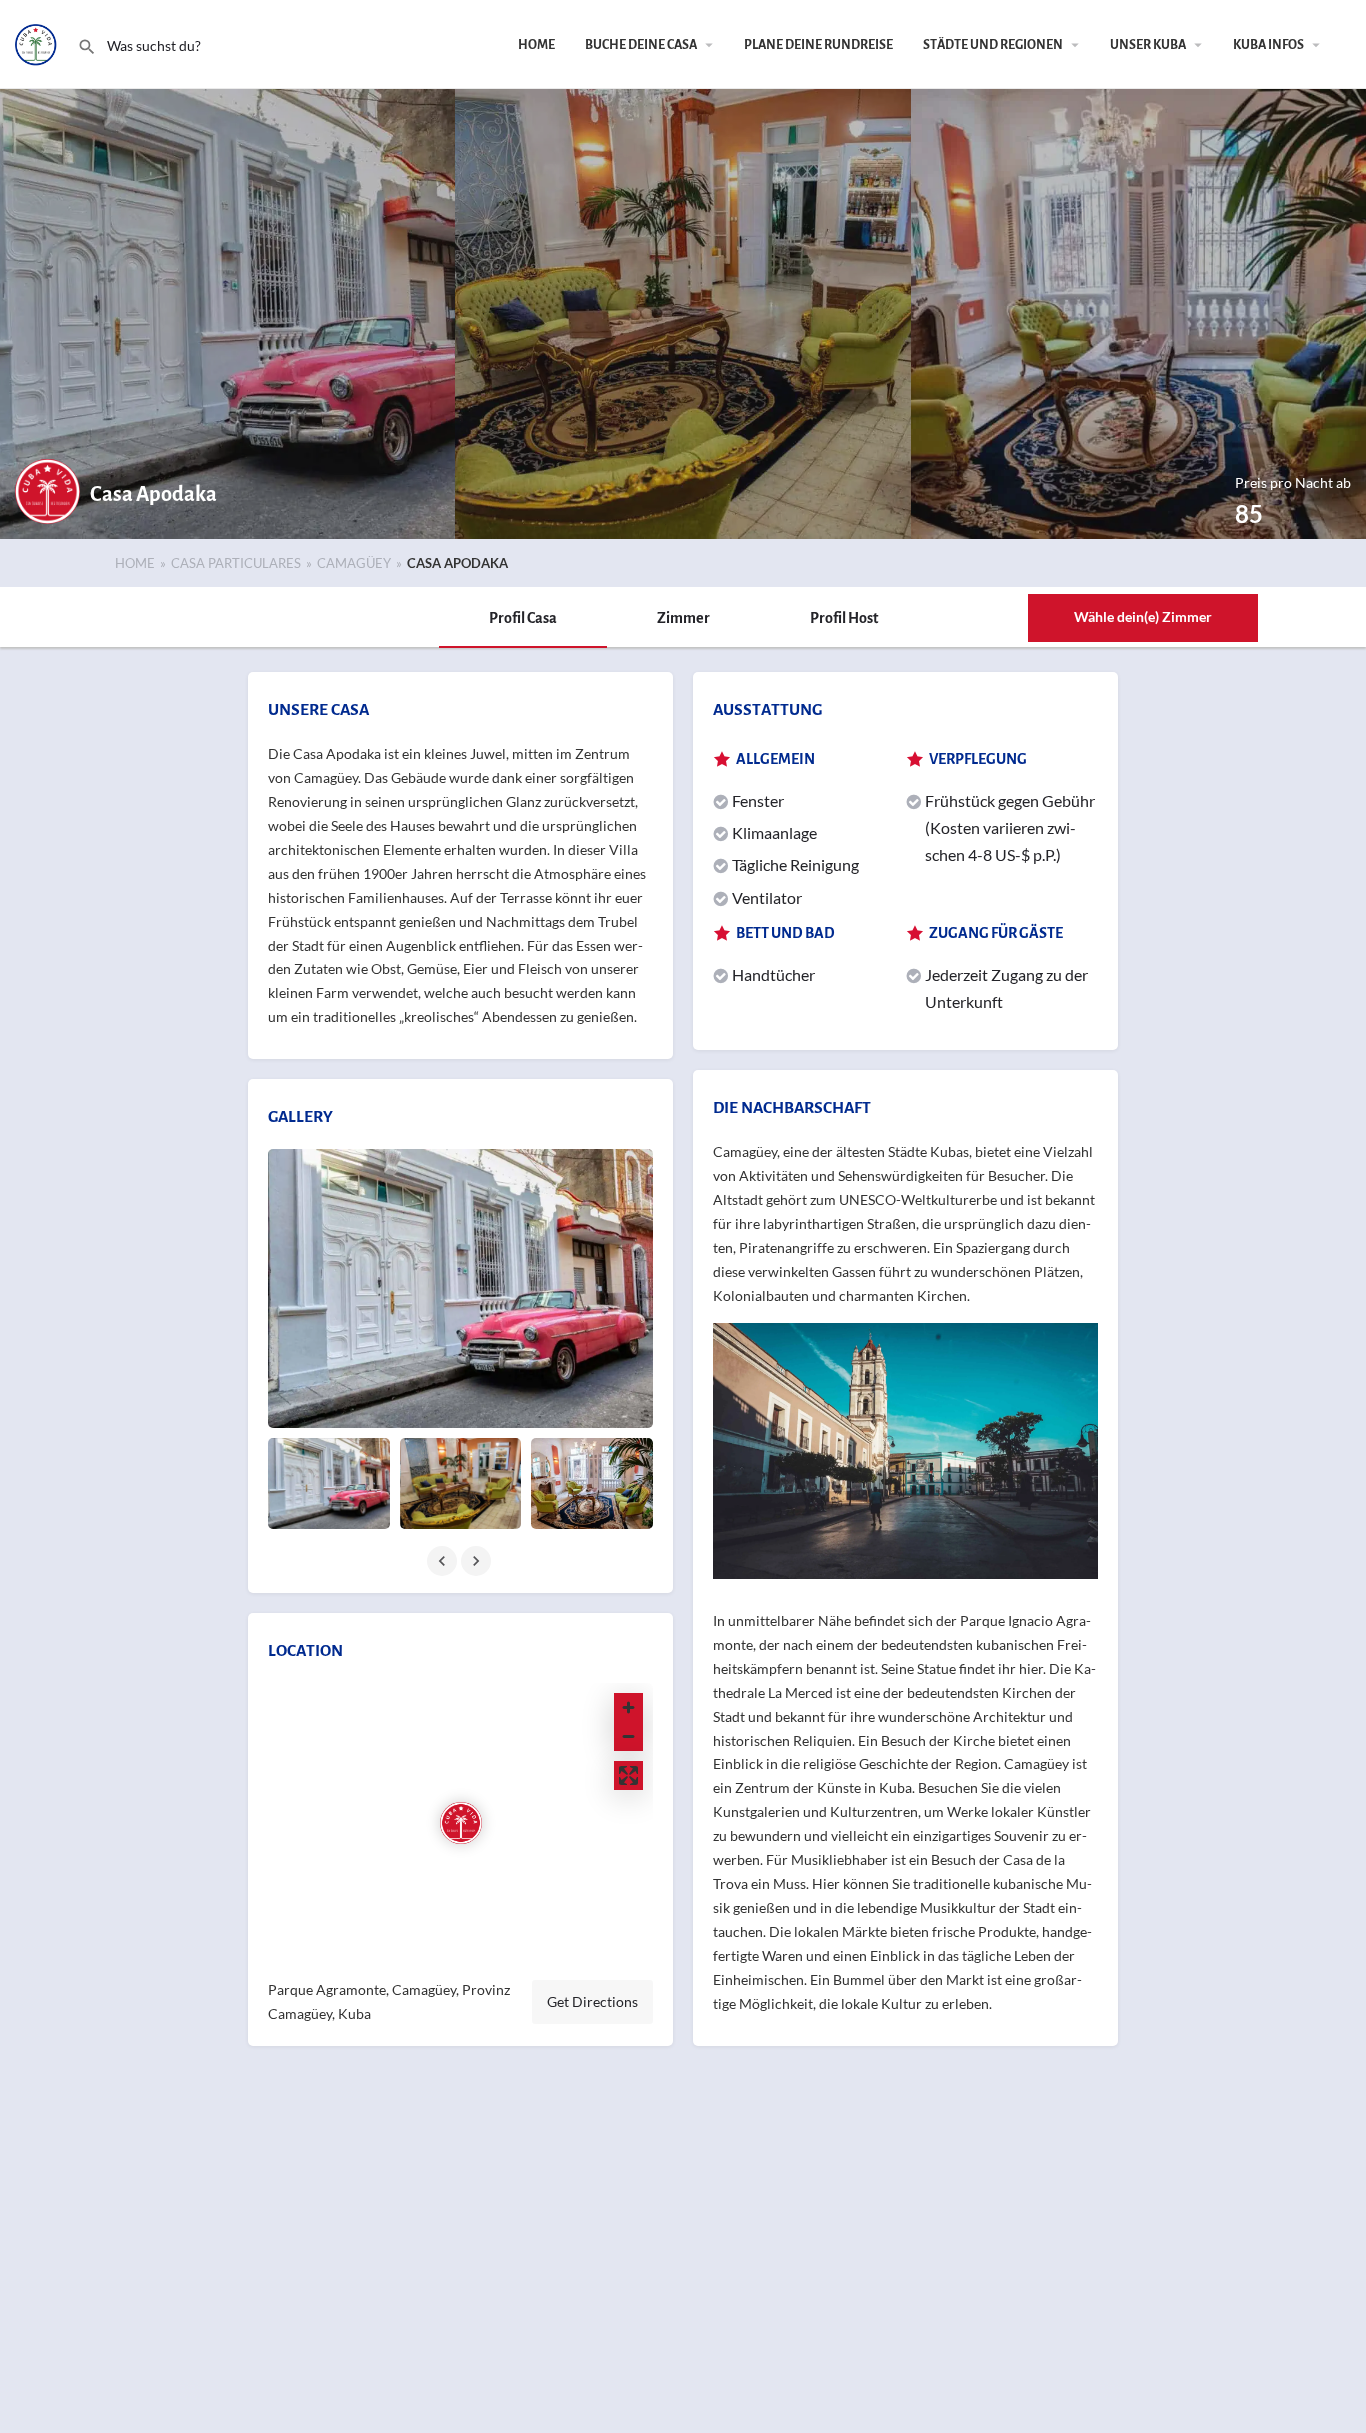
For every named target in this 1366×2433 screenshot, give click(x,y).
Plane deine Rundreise (818, 44)
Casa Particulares (236, 563)
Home (536, 44)
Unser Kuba (1148, 44)
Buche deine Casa (641, 44)
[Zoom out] (628, 1736)
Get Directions (592, 2001)
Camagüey (354, 563)
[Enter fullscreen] (628, 1775)
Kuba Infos (1268, 44)
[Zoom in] (628, 1707)
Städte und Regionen (993, 44)
